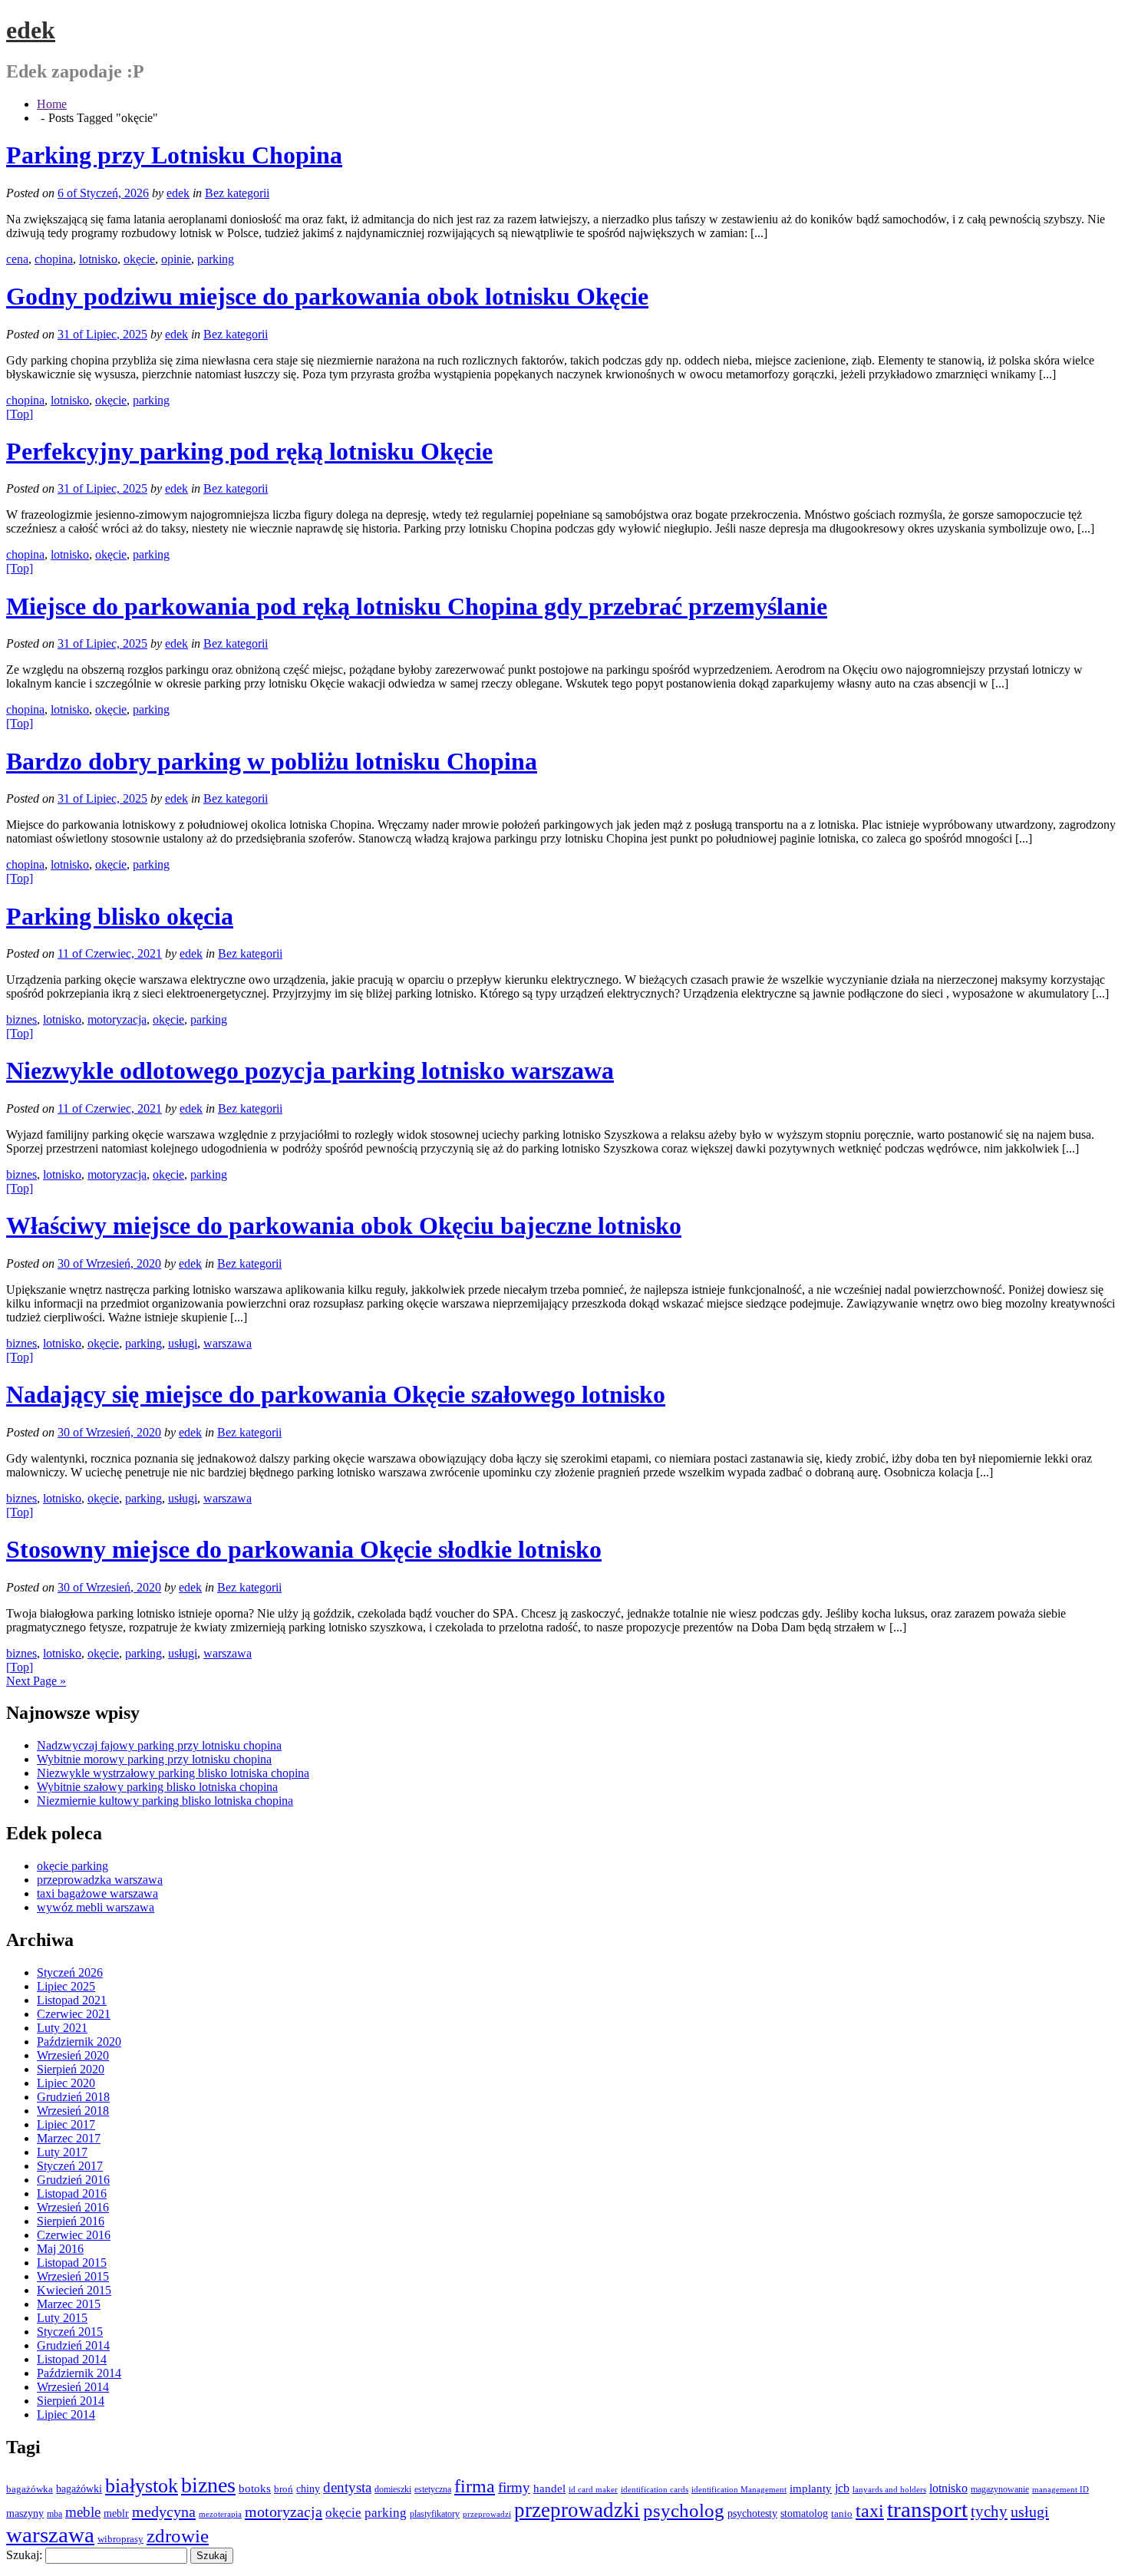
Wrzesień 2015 (73, 2276)
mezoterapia (220, 2514)
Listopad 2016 (72, 2193)
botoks (255, 2488)
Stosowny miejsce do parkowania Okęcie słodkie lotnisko (304, 1549)
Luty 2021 (62, 2028)
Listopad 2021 (72, 2000)
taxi (870, 2511)
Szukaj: (24, 2555)
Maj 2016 (60, 2249)
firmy (514, 2487)
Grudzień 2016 (73, 2180)
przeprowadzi (487, 2514)
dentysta (347, 2487)
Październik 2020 (79, 2042)
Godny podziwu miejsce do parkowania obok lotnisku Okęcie (327, 296)
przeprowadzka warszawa (100, 1880)
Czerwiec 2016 (74, 2235)
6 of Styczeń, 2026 (103, 193)
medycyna (164, 2512)
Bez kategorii (237, 193)
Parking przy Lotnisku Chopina (174, 155)
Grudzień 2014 (73, 2345)
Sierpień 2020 (71, 2069)
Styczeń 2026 (70, 1972)
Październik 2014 (79, 2373)
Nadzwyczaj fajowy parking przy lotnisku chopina (159, 1745)
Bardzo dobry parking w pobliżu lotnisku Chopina (272, 761)
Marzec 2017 (69, 2138)
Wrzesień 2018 (73, 2111)
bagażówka (30, 2489)
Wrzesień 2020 (73, 2055)
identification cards (655, 2490)
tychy (989, 2512)
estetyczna (433, 2490)
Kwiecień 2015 (74, 2290)
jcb (842, 2488)
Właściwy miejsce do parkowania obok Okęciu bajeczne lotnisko (344, 1225)
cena (17, 259)
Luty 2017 (62, 2152)
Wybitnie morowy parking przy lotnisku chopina (154, 1759)
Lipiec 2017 (66, 2124)
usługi (183, 1343)
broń (284, 2489)
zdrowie (178, 2536)
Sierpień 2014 (71, 2401)
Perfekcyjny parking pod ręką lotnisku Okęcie (249, 451)
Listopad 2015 (72, 2263)
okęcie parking (73, 1866)
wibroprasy (120, 2539)
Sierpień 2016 (71, 2221)
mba (54, 2514)
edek (31, 30)
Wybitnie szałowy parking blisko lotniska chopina (157, 1787)
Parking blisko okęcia (120, 916)
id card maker (593, 2490)
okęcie (139, 259)
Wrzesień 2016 (73, 2207)
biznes (21, 1019)
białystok (142, 2486)
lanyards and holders (889, 2490)
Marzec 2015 (69, 2304)
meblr (116, 2513)
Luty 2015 (62, 2318)
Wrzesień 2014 (73, 2387)
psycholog (684, 2510)
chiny (308, 2489)
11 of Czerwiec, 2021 (110, 953)
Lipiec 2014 (66, 2414)
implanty (811, 2489)
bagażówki (79, 2489)
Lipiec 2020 (66, 2083)
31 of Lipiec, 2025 (102, 334)
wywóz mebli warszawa (96, 1907)
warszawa (228, 1343)
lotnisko (98, 259)
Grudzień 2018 (73, 2097)
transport (927, 2510)
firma (475, 2486)
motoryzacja (117, 1019)
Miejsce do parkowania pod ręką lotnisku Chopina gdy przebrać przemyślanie (417, 606)
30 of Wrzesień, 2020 (109, 1263)
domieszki (393, 2489)
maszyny (25, 2513)
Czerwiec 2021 (74, 2014)
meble (83, 2512)
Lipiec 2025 (66, 1986)
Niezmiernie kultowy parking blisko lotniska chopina (165, 1801)
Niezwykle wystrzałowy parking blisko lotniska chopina (173, 1773)
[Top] (20, 414)
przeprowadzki (577, 2510)
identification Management (739, 2490)
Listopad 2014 (72, 2359)
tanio (842, 2513)
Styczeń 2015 (70, 2332)
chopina (54, 259)
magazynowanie (1000, 2490)
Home (52, 104)
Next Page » (36, 1681)
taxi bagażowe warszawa (97, 1893)
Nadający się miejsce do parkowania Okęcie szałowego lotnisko (336, 1394)
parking (216, 259)
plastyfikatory (435, 2514)
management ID (1060, 2490)
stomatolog (804, 2513)
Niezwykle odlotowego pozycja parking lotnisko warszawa (310, 1070)
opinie (176, 259)
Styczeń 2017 (70, 2166)
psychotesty (752, 2513)
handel (549, 2488)
